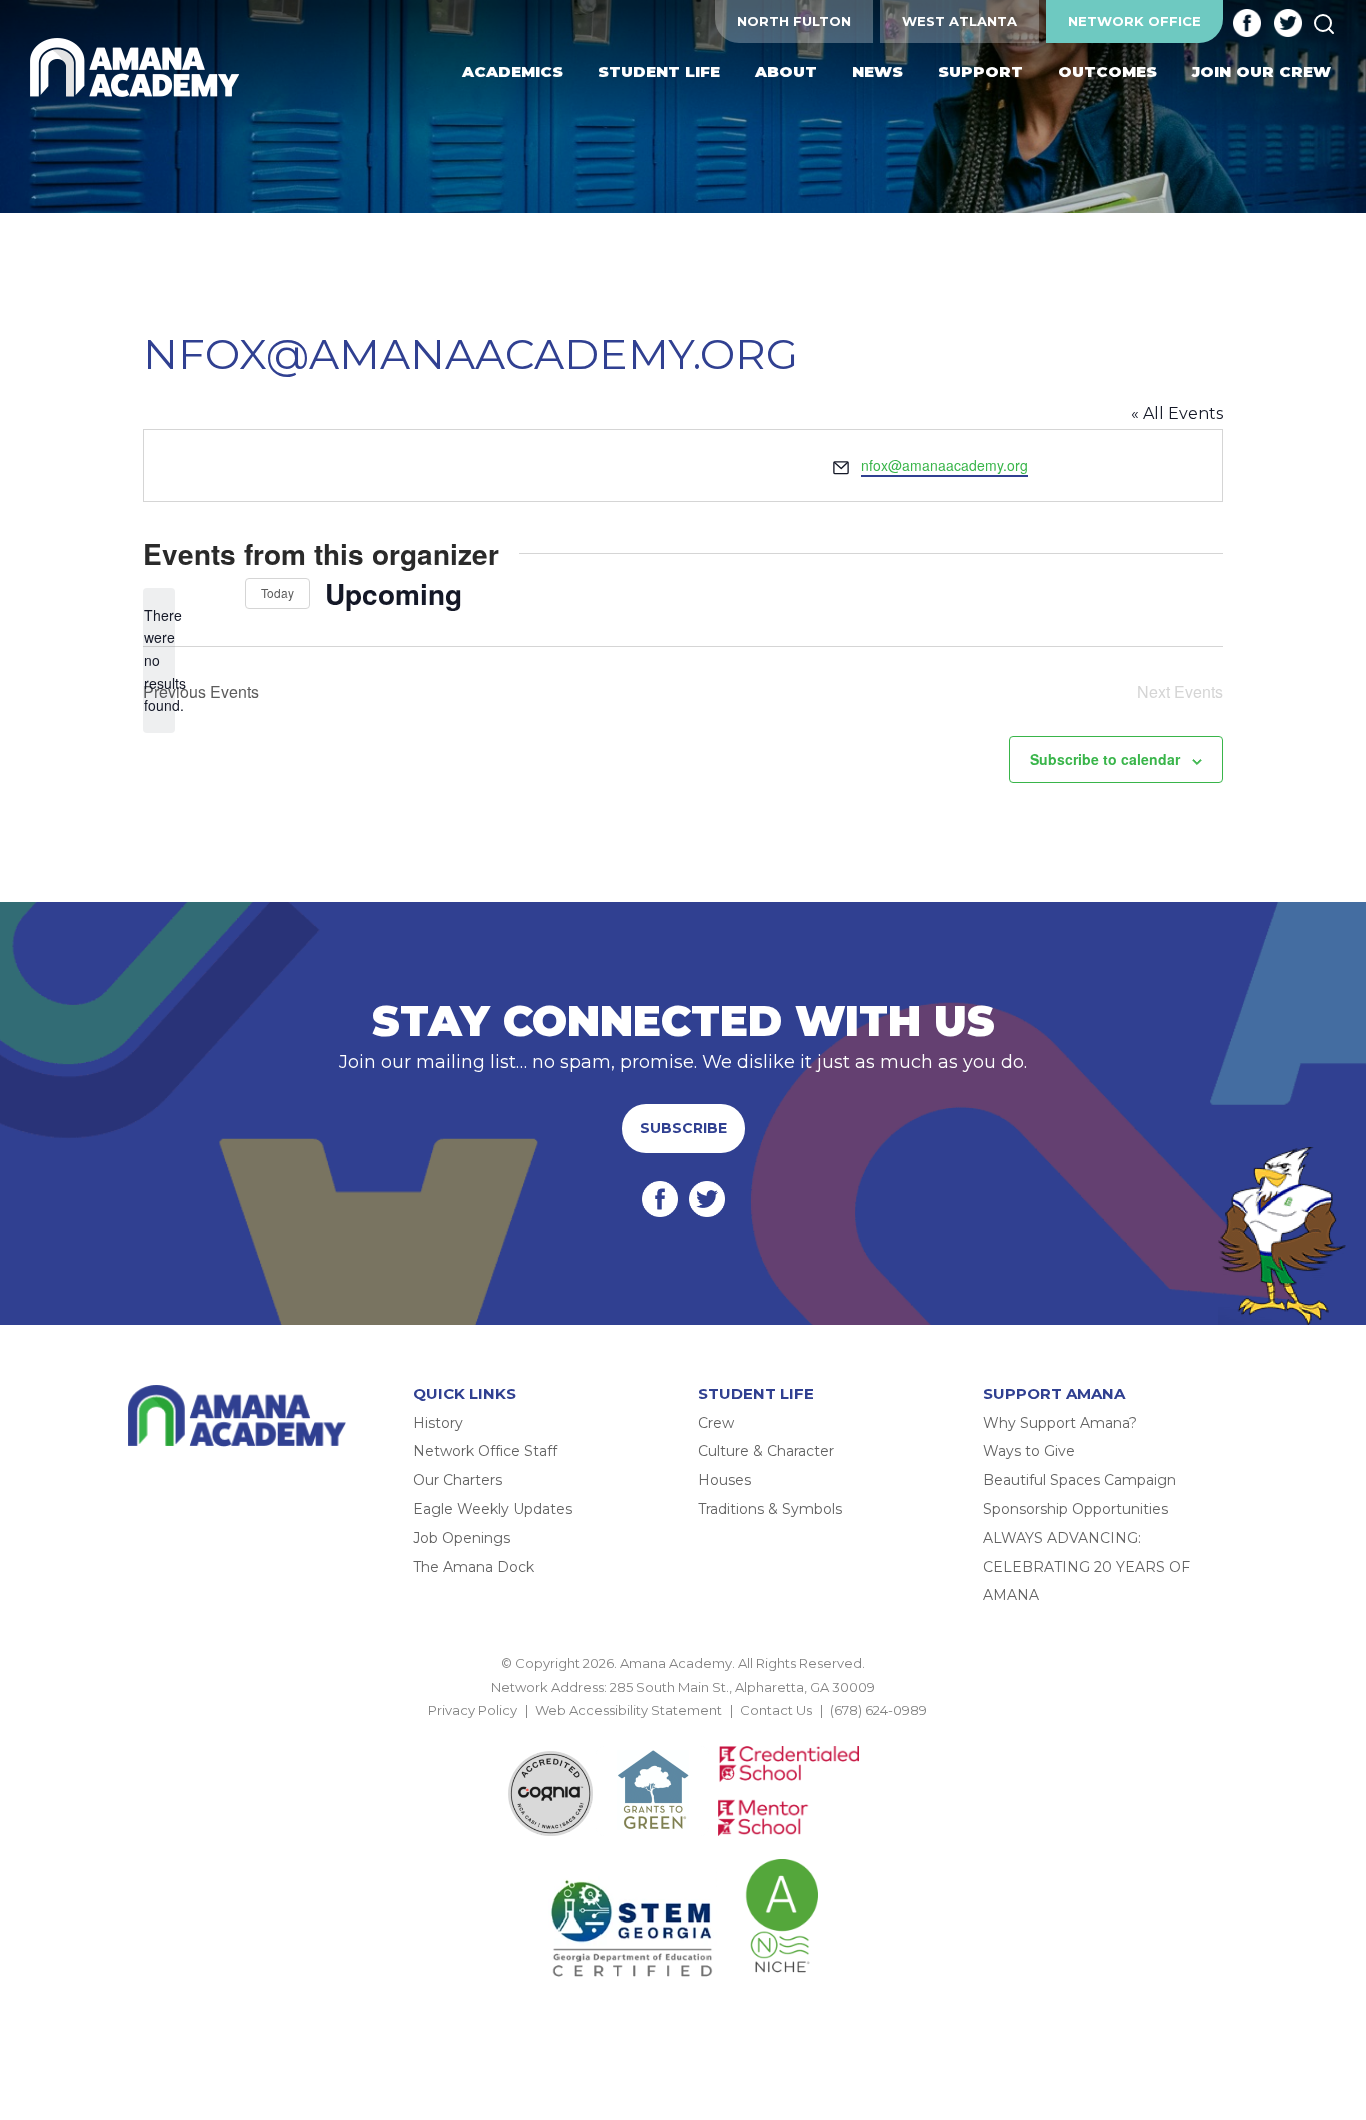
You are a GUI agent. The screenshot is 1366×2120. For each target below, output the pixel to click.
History (438, 1423)
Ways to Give (1029, 1451)
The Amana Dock (473, 1567)
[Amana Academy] (139, 68)
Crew (716, 1423)
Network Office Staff (485, 1451)
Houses (724, 1480)
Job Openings (461, 1538)
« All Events (1177, 413)
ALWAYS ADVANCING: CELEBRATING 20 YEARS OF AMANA (1086, 1567)
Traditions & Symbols (770, 1509)
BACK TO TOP (683, 1733)
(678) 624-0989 (878, 1710)
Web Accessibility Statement (628, 1710)
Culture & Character (766, 1451)
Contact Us (776, 1710)
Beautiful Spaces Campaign (1079, 1480)
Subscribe (683, 1128)
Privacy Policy (472, 1710)
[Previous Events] (179, 594)
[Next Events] (218, 594)
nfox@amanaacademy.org (944, 465)
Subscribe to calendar (1105, 759)
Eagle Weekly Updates (492, 1509)
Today (277, 592)
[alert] (159, 660)
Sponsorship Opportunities (1075, 1509)
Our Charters (457, 1480)
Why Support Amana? (1060, 1423)
